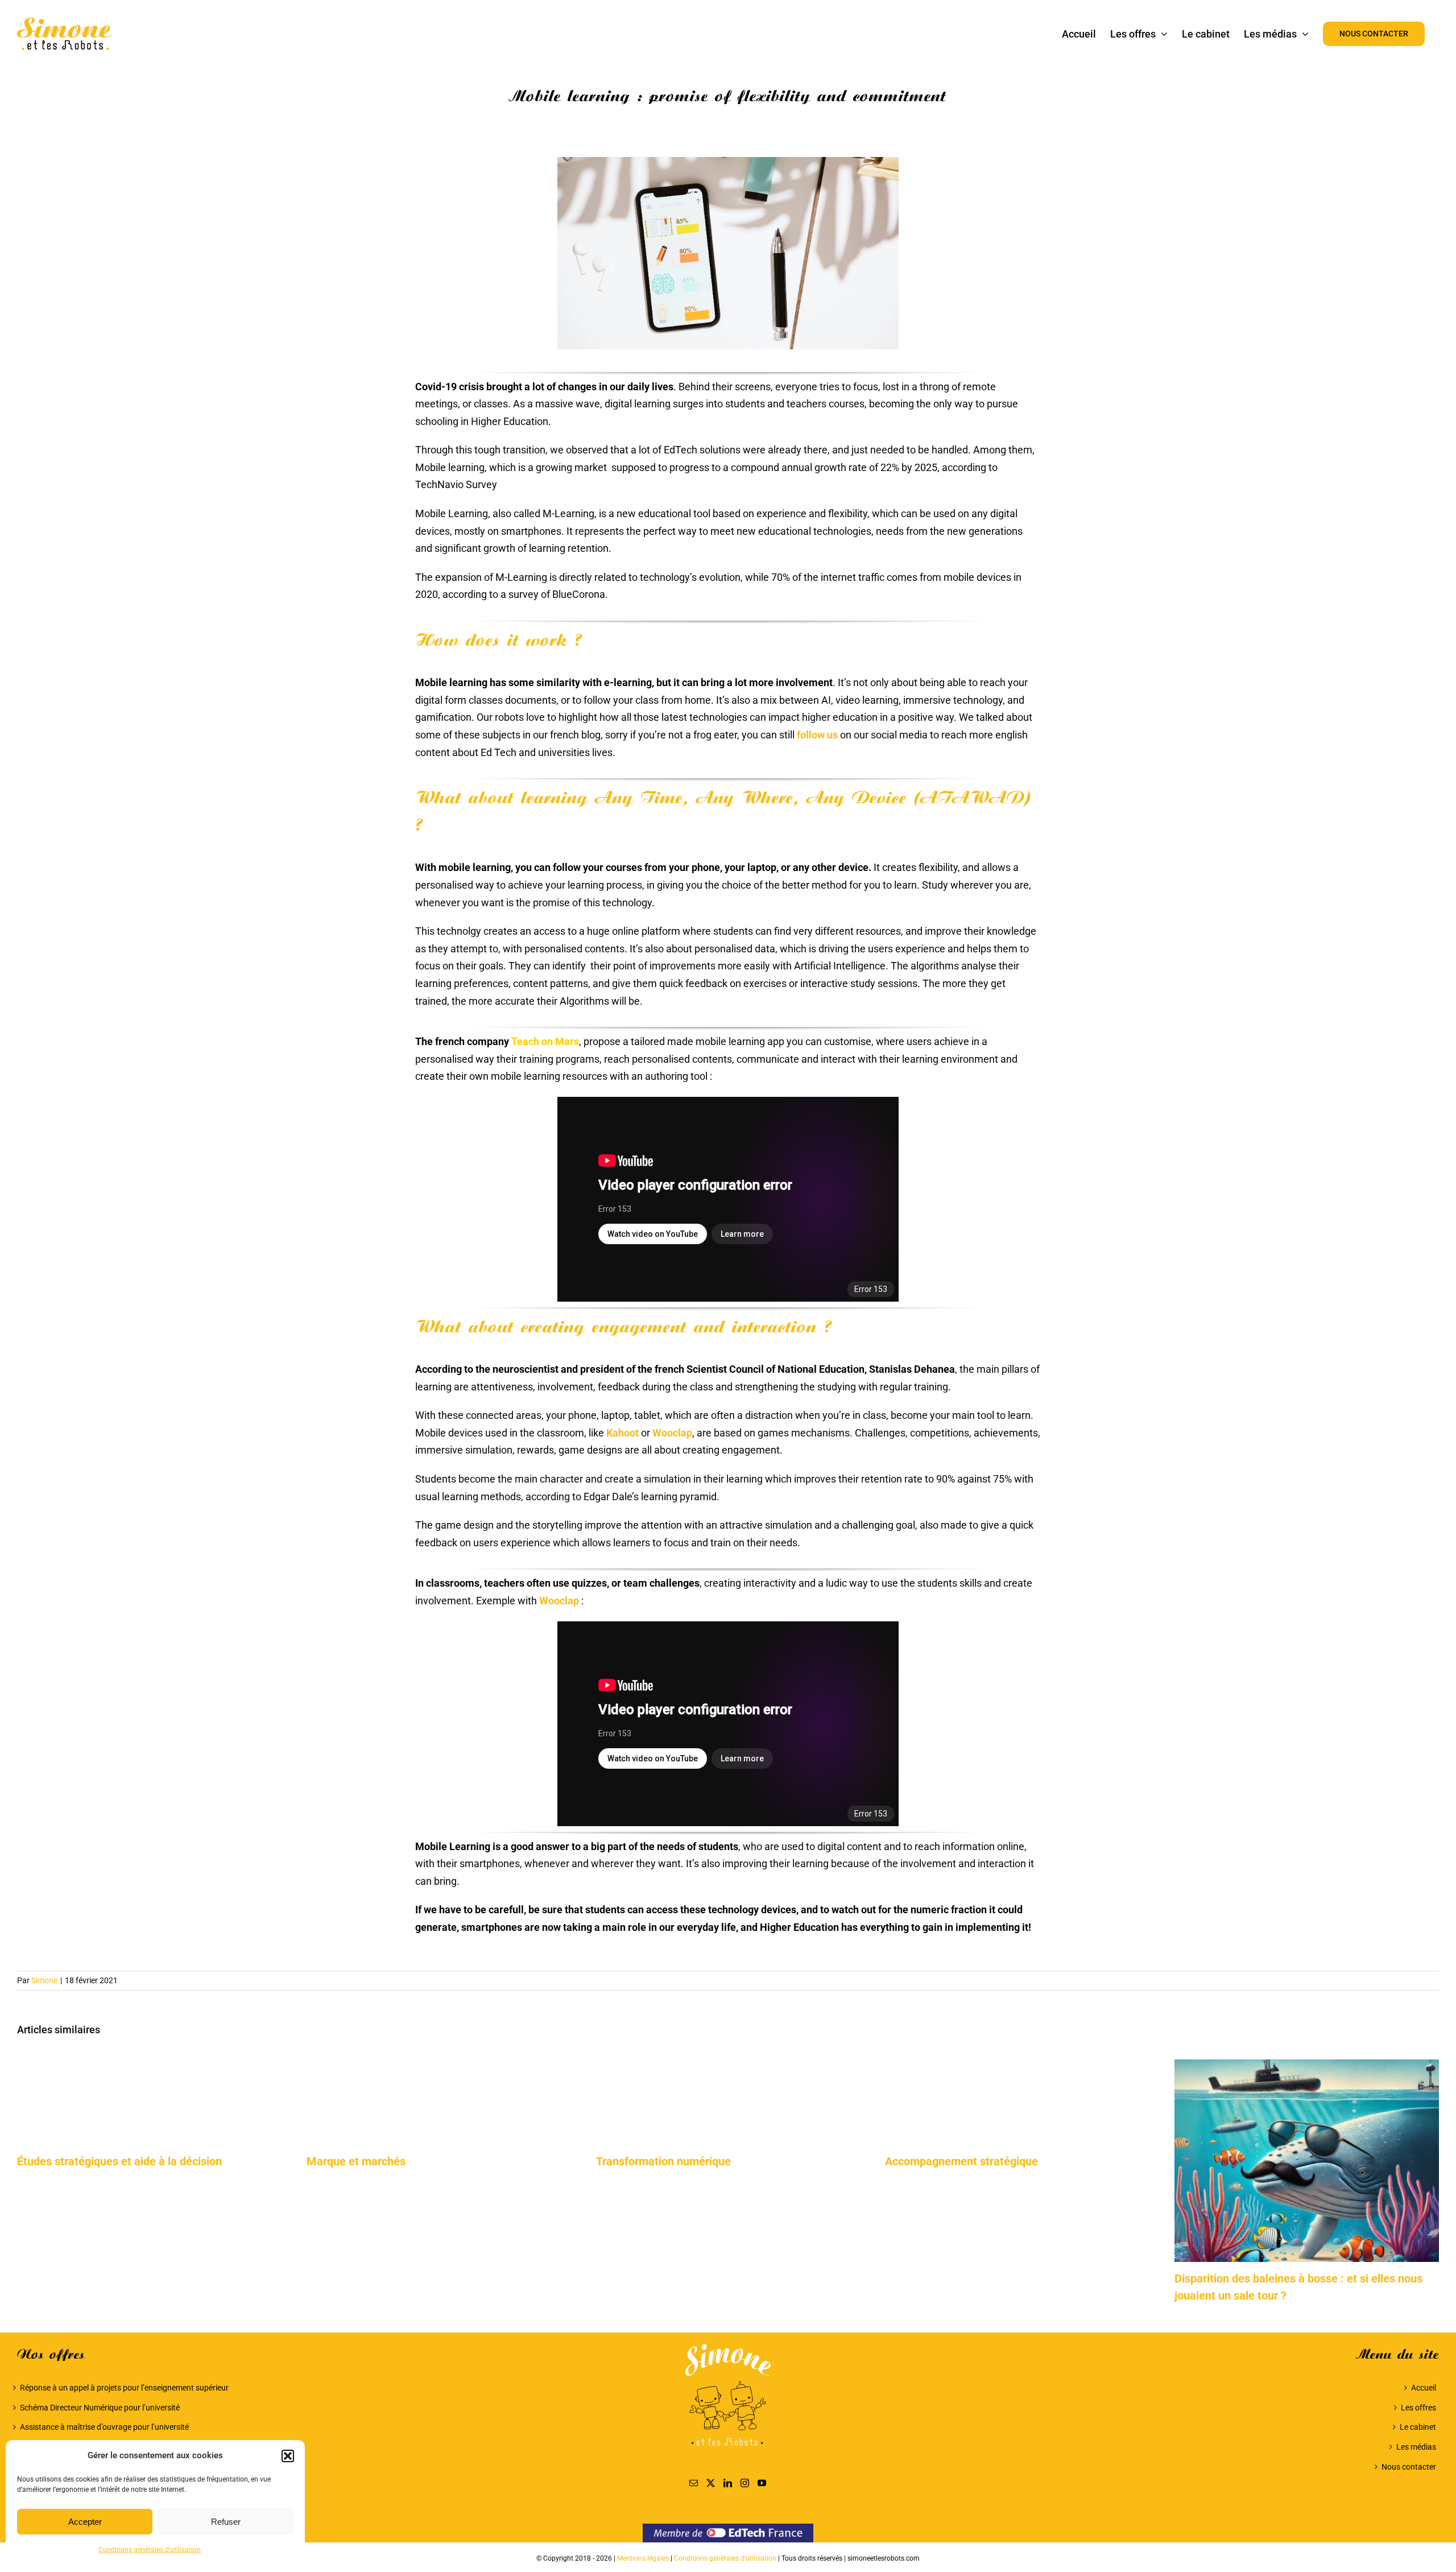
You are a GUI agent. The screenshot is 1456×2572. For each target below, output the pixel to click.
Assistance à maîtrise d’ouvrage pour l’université (104, 2427)
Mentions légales (643, 2558)
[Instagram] (745, 2483)
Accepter (85, 2522)
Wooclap (672, 1433)
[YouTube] (762, 2483)
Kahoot (622, 1433)
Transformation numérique (663, 2161)
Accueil (1423, 2388)
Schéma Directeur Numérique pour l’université (100, 2408)
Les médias (1416, 2447)
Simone (44, 1980)
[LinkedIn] (728, 2483)
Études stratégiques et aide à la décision (119, 2161)
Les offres (1418, 2408)
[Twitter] (711, 2483)
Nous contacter (1409, 2467)
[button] (288, 2456)
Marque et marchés (356, 2161)
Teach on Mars (544, 1041)
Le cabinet (1418, 2427)
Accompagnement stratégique (961, 2161)
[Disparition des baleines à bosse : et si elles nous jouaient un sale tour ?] (1307, 2065)
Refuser (226, 2522)
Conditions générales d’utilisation (150, 2550)
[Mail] (694, 2483)
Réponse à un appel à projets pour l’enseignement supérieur (124, 2388)
